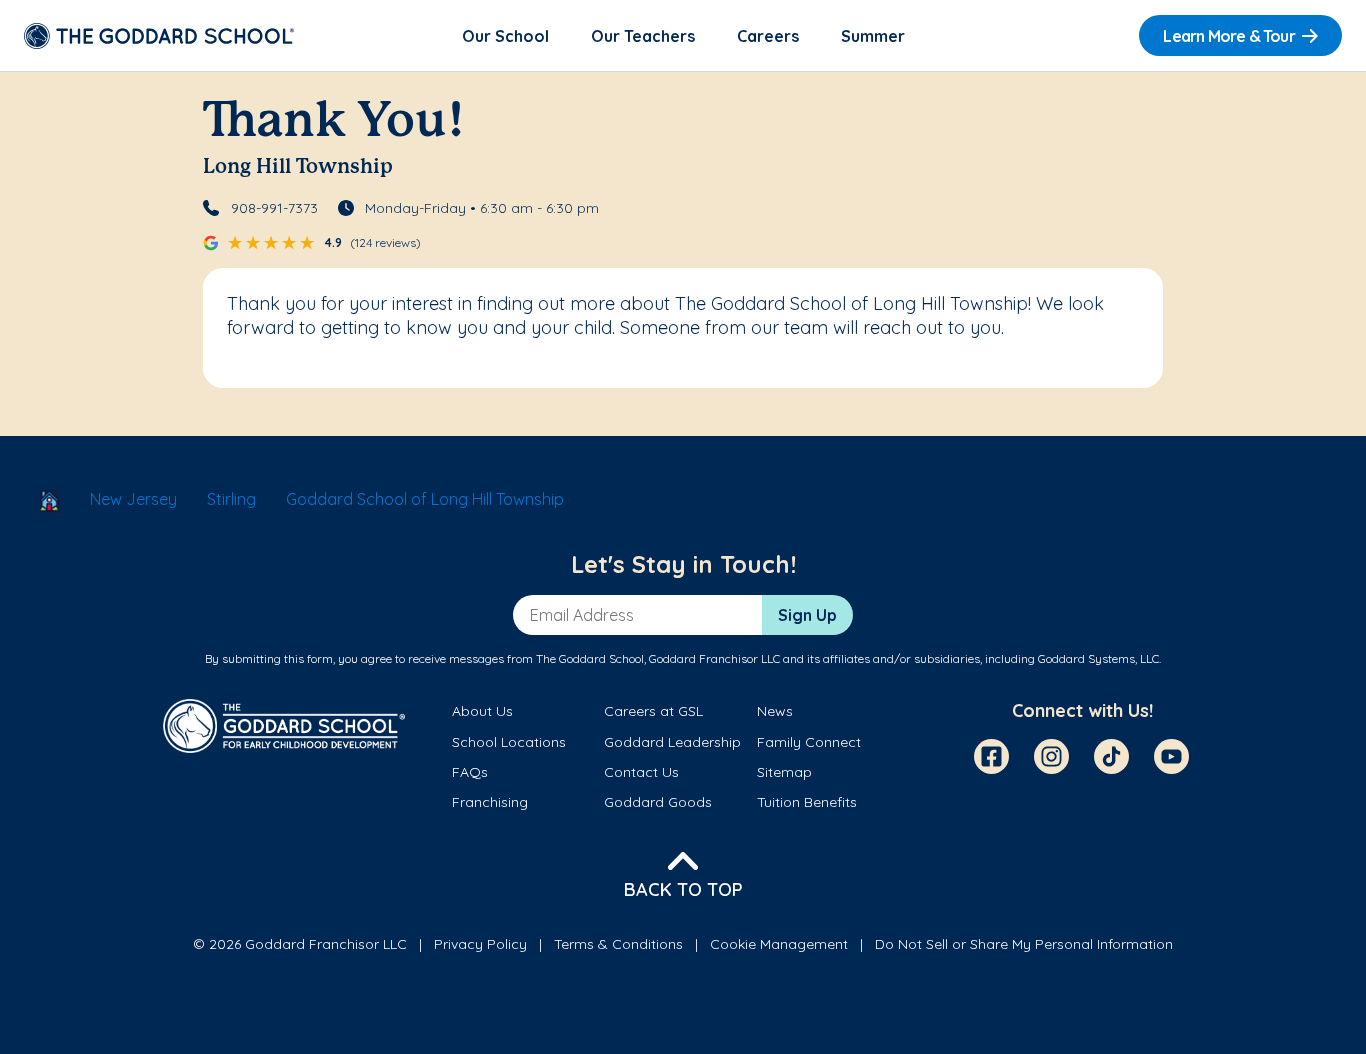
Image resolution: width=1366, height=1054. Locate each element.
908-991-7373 (274, 208)
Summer (873, 36)
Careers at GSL (653, 711)
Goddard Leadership (672, 742)
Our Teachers (643, 36)
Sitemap (784, 772)
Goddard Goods (658, 802)
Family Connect (809, 742)
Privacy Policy (480, 944)
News (775, 711)
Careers (768, 36)
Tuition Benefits (807, 802)
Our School (505, 36)
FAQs (470, 772)
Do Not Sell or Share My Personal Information (1024, 944)
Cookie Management (779, 944)
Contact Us (641, 772)
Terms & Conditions (618, 944)
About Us (482, 711)
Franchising (490, 802)
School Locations (509, 742)
